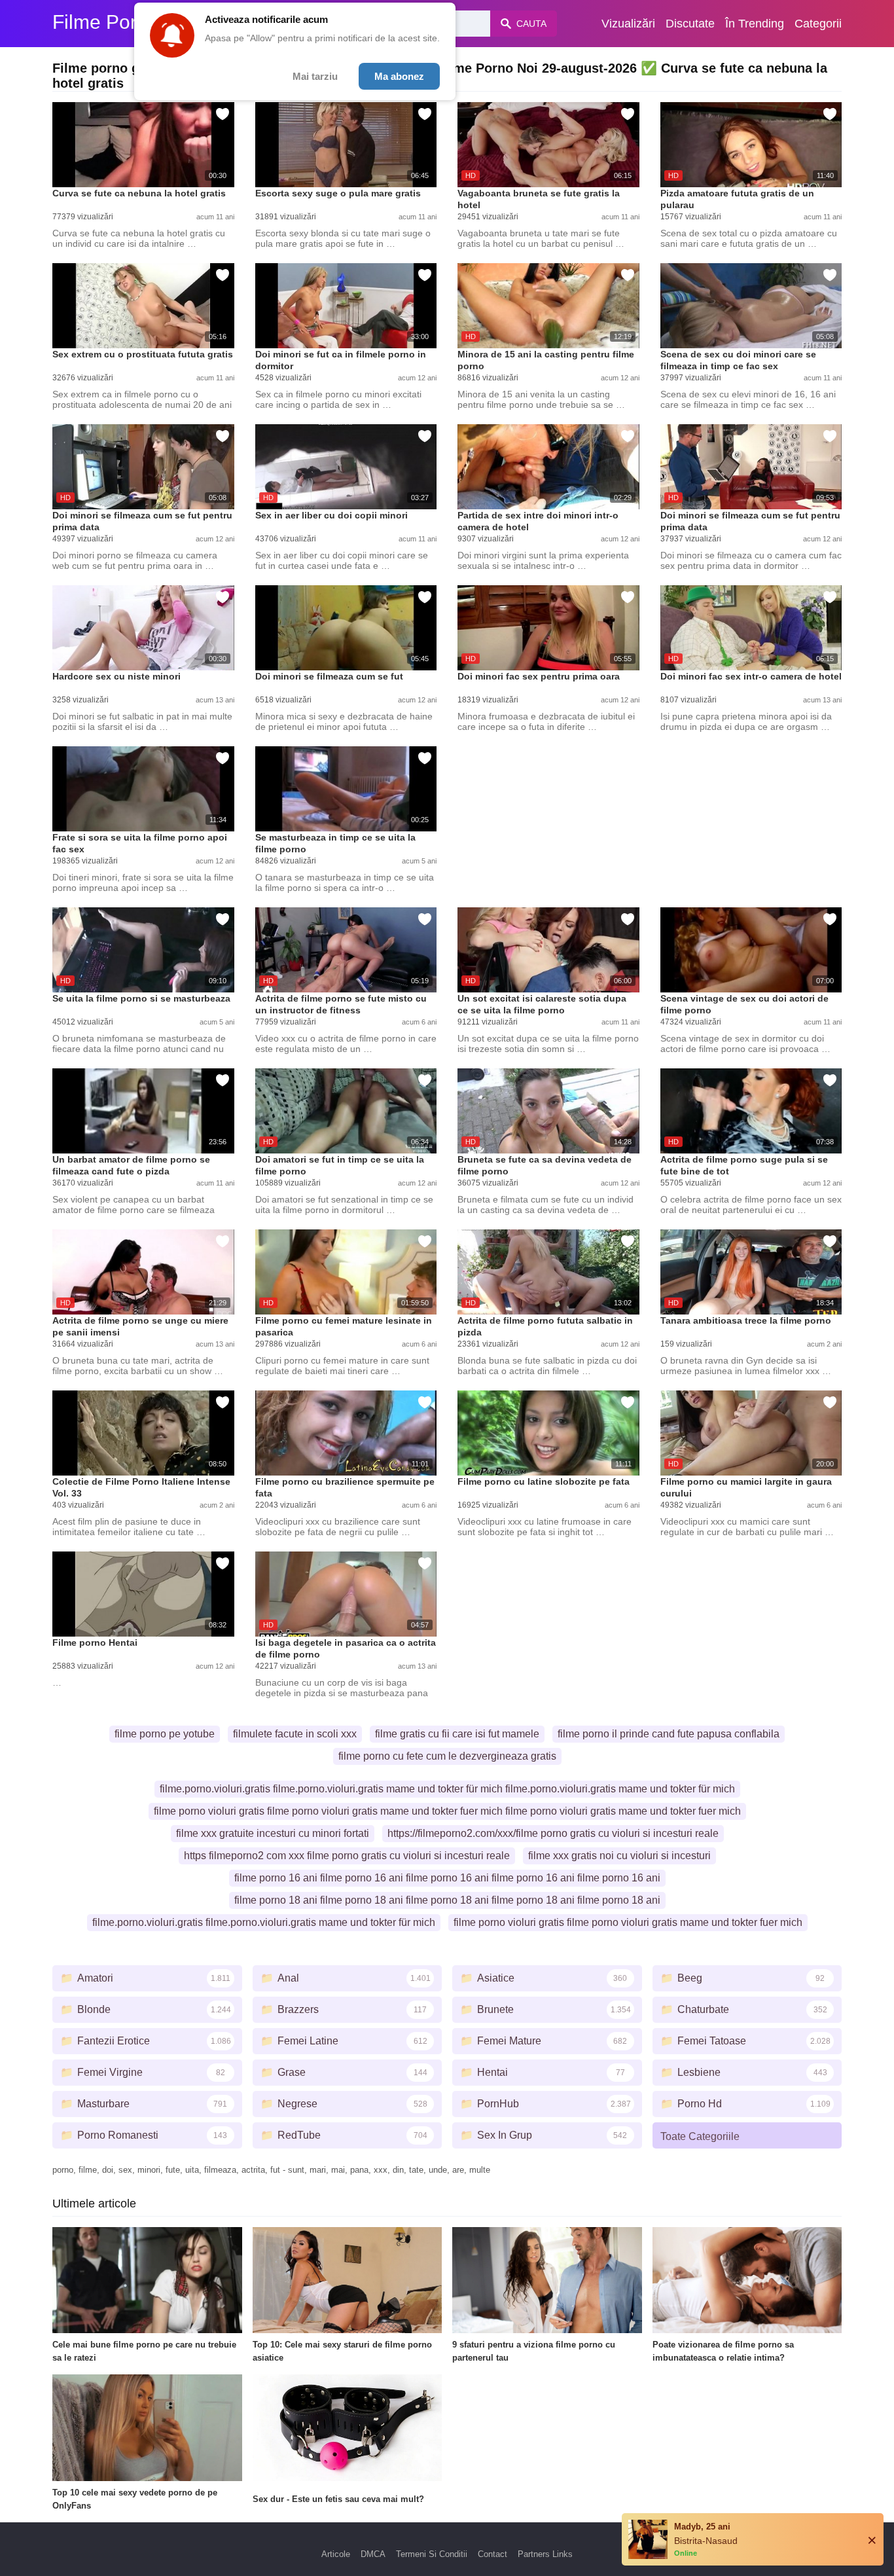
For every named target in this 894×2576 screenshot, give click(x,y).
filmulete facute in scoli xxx (295, 1734)
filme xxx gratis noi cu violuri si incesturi (619, 1856)
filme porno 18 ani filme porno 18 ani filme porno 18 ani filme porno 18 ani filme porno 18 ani (447, 1900)
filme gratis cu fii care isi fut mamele (457, 1734)
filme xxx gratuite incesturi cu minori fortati (273, 1833)
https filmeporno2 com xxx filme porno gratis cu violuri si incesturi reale (347, 1856)
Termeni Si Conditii (432, 2554)
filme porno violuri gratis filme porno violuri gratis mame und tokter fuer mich (628, 1922)
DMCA (373, 2554)
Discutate (690, 24)
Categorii (818, 24)
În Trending (755, 24)
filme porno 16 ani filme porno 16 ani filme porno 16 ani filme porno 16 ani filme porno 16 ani (447, 1878)
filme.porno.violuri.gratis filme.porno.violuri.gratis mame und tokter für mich (264, 1922)
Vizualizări (628, 24)
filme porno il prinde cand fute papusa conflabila (669, 1734)
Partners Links (545, 2554)
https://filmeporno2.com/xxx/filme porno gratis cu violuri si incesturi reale (553, 1833)
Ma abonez (399, 76)
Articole (336, 2554)
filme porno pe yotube (165, 1734)
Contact (492, 2554)
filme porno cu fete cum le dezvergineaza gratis (447, 1756)
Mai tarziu (315, 76)
